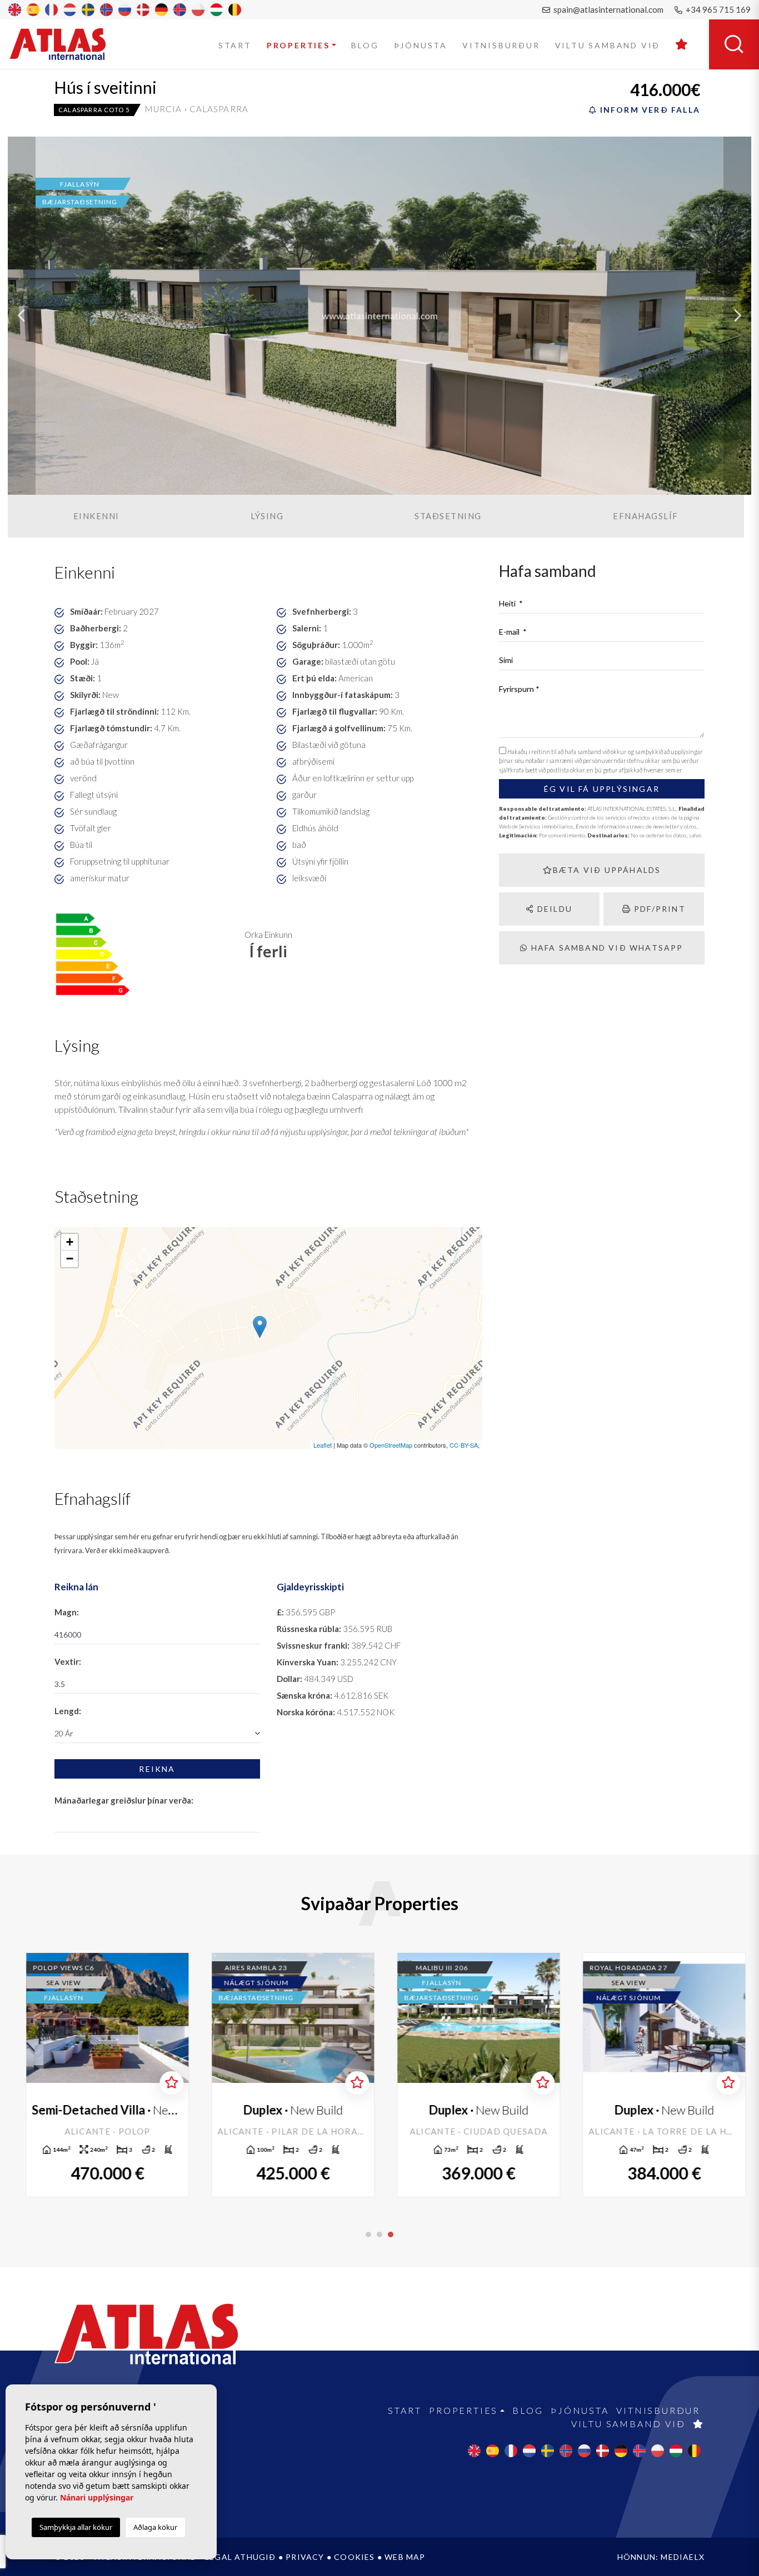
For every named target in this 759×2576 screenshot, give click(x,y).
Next (737, 316)
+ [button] (70, 1242)
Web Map (405, 2557)
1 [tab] (368, 2234)
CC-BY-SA (464, 1445)
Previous (22, 316)
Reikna (157, 1769)
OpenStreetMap (391, 1445)
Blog (365, 45)
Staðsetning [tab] (448, 516)
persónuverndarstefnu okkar (622, 760)
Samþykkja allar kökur (76, 2527)
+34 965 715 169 (717, 9)
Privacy (305, 2557)
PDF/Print (658, 909)
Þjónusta (421, 45)
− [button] (70, 1259)
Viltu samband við (608, 45)
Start (235, 45)
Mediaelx (683, 2557)
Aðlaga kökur (155, 2527)
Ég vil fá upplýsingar (602, 789)
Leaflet (323, 1445)
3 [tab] (391, 2234)
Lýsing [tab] (267, 516)
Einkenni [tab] (96, 516)
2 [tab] (379, 2234)
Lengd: (68, 1711)
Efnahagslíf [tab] (646, 516)
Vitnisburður (501, 45)
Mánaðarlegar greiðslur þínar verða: (124, 1800)
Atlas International (65, 44)
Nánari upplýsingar (97, 2497)
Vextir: (68, 1661)
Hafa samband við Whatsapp (606, 948)
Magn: (67, 1612)
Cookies (354, 2557)
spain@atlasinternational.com (608, 9)
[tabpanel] (658, 2075)
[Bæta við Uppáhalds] (165, 2083)
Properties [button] (298, 45)
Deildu (553, 909)
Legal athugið (241, 2557)
